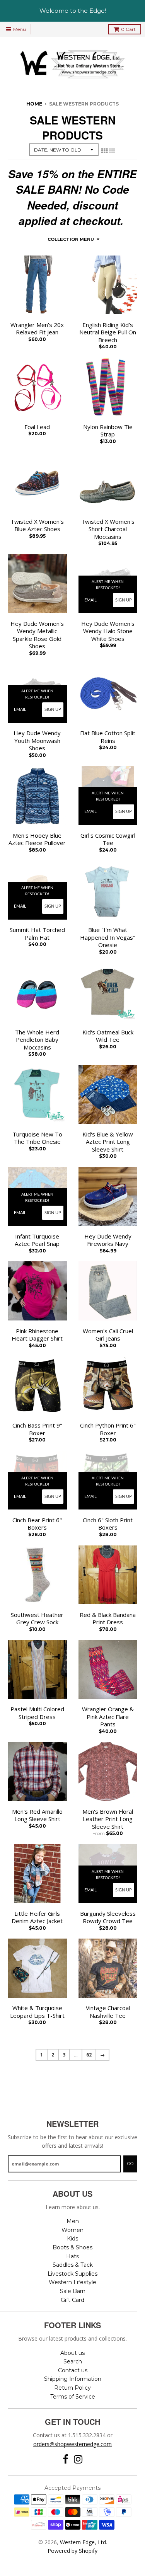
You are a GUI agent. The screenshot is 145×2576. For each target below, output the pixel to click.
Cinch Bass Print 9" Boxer (37, 1429)
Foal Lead (37, 427)
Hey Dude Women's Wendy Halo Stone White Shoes (108, 631)
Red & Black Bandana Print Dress (108, 1619)
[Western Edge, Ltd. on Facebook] (66, 2459)
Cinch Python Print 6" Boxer (108, 1429)
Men (73, 2221)
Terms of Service (73, 2397)
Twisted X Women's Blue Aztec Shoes (37, 526)
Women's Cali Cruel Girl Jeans (108, 1335)
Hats (72, 2256)
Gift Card (72, 2300)
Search (73, 2361)
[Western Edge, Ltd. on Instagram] (78, 2459)
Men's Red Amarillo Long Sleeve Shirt (37, 1815)
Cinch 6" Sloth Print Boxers (108, 1524)
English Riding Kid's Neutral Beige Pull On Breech (108, 332)
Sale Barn (73, 2291)
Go (130, 2164)
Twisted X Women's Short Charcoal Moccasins (108, 529)
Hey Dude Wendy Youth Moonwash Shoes (37, 741)
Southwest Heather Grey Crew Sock (37, 1619)
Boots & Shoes (72, 2247)
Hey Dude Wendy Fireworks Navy (108, 1240)
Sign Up (124, 600)
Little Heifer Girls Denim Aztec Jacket (37, 1918)
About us (72, 2353)
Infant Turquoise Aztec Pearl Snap (37, 1240)
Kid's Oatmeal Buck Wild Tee (108, 1036)
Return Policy (72, 2388)
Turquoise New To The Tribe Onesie (37, 1138)
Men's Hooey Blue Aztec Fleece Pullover (37, 839)
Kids (72, 2239)
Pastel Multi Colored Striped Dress (37, 1713)
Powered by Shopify (72, 2551)
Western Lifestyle (72, 2282)
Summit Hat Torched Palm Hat (37, 934)
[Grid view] (104, 151)
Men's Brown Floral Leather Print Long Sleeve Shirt (108, 1819)
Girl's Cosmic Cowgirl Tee (108, 839)
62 (89, 2055)
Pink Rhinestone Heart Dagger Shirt (37, 1335)
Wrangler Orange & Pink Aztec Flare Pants (108, 1717)
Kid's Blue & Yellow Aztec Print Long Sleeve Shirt (108, 1142)
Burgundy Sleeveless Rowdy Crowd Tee (108, 1918)
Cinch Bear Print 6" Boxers (37, 1524)
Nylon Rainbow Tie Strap (108, 431)
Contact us (73, 2370)
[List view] (112, 151)
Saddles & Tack (73, 2265)
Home (34, 104)
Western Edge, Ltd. (84, 2542)
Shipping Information (73, 2379)
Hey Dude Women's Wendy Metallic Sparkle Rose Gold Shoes (37, 635)
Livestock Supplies (72, 2274)
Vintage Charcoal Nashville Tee (108, 2012)
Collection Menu (71, 239)
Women (72, 2230)
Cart (128, 29)
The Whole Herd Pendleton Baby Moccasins (37, 1040)
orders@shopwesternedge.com (72, 2444)
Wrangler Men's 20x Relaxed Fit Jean (37, 329)
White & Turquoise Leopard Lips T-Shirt (37, 2012)
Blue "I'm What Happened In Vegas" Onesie (108, 937)
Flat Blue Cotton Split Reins (108, 737)
